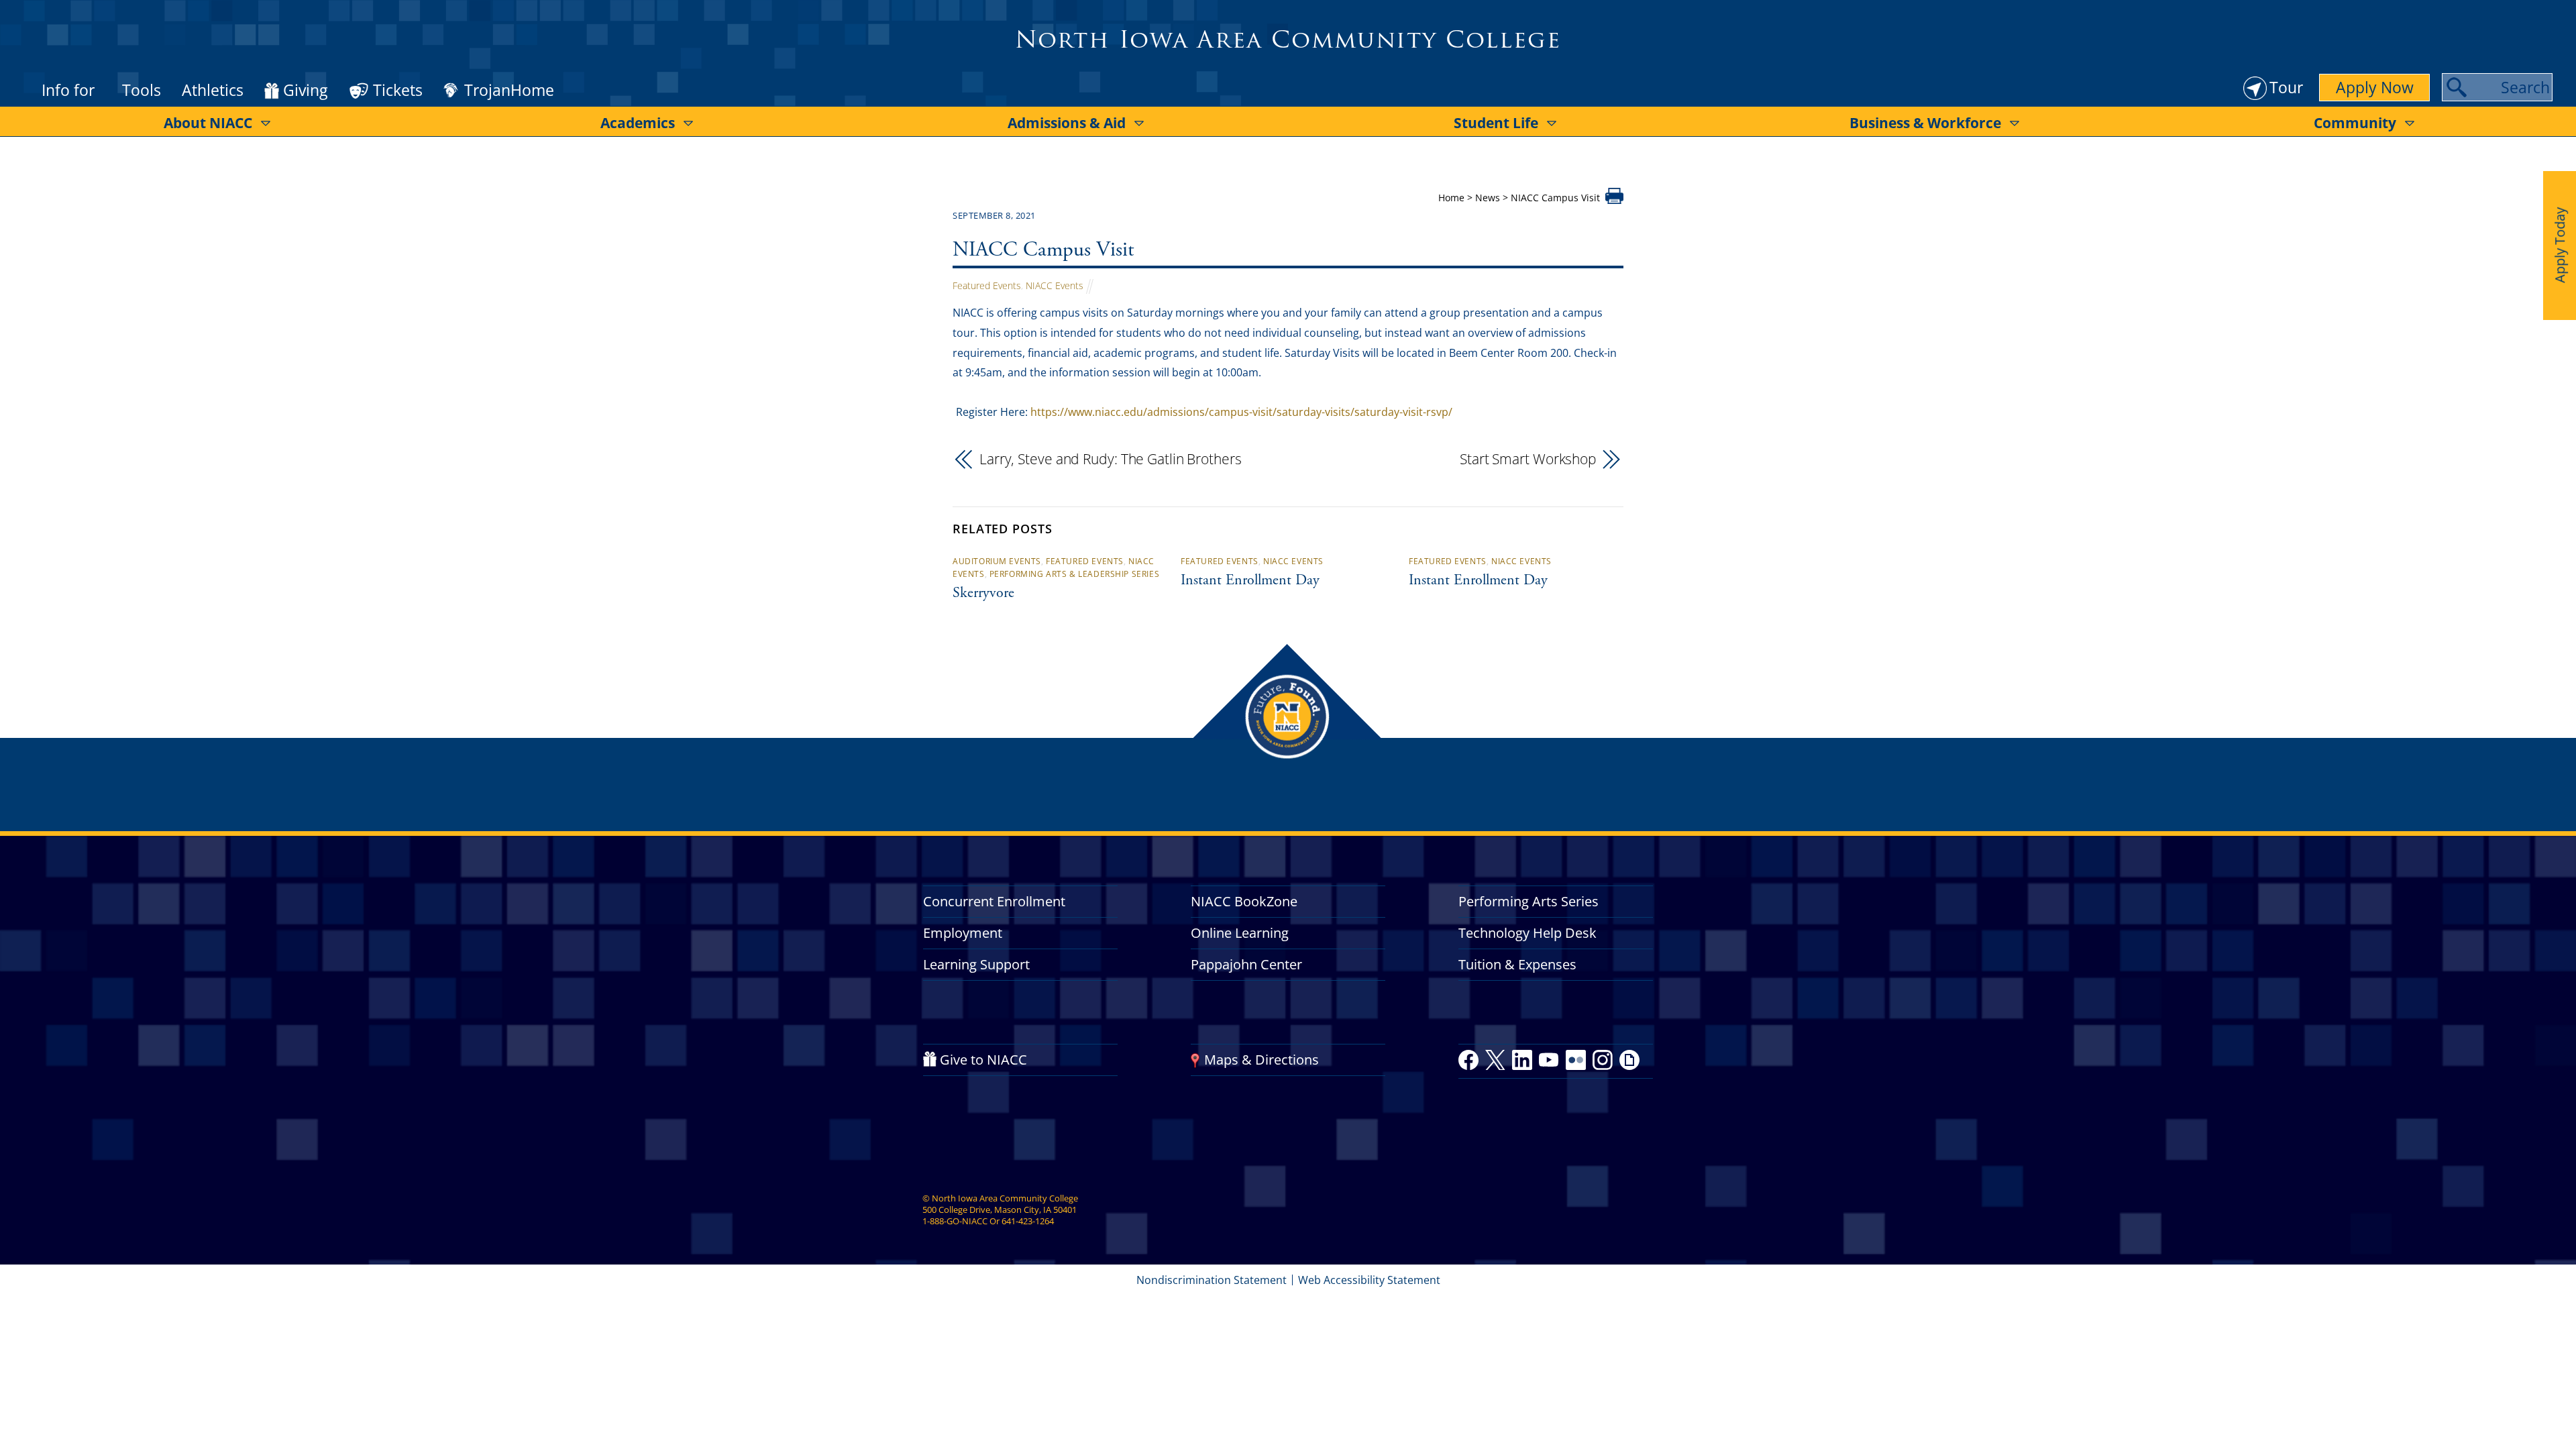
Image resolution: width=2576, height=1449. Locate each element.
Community (2355, 123)
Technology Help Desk (1527, 933)
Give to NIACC (983, 1060)
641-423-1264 (1028, 1221)
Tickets (398, 90)
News (1488, 198)
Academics (638, 123)
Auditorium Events (997, 561)
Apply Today (2560, 245)
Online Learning (1240, 933)
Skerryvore (983, 594)
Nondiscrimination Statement (1212, 1280)
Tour (2286, 87)
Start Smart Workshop (1528, 459)
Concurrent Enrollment (994, 901)
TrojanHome (509, 91)
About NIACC (208, 123)
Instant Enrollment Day (1250, 581)
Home (1451, 198)
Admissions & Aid (1067, 123)
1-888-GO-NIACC (955, 1221)
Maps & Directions (1262, 1060)
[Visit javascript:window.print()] (1614, 200)
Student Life (1496, 123)
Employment (963, 933)
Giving (305, 91)
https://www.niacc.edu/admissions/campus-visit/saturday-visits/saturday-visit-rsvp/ (1241, 412)
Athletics (213, 90)
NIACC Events (1055, 285)
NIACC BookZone (1244, 901)
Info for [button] (68, 90)
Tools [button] (142, 90)
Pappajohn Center (1246, 964)
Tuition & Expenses (1517, 964)
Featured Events (987, 285)
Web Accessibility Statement (1369, 1280)
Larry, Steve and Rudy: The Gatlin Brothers (1111, 459)
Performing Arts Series (1528, 901)
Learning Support (976, 964)
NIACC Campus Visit (1043, 251)
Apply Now (2375, 87)
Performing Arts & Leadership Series (1074, 574)
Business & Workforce (1925, 123)
